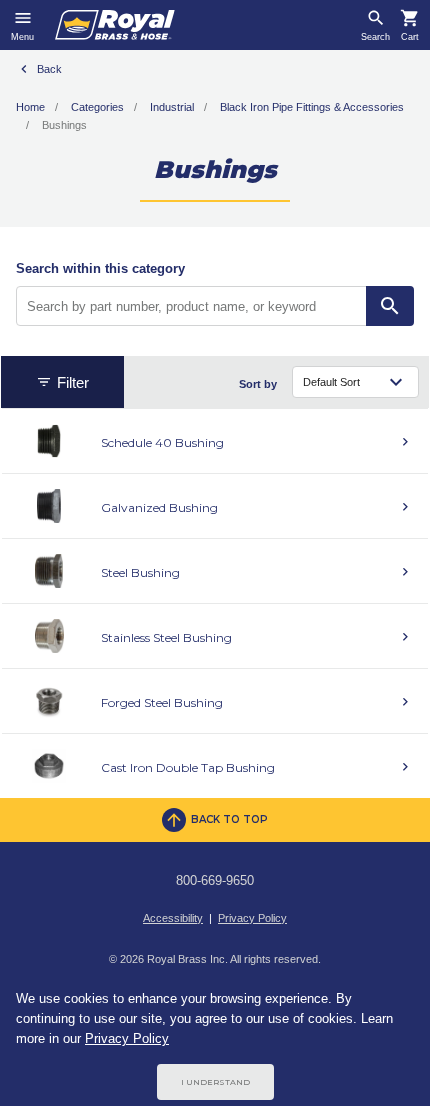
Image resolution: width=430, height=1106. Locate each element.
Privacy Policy (252, 918)
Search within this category (100, 268)
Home (30, 107)
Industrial (172, 107)
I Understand (215, 1082)
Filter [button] (73, 382)
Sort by (258, 384)
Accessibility (173, 918)
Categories (97, 107)
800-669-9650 (215, 880)
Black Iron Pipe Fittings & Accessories (312, 107)
